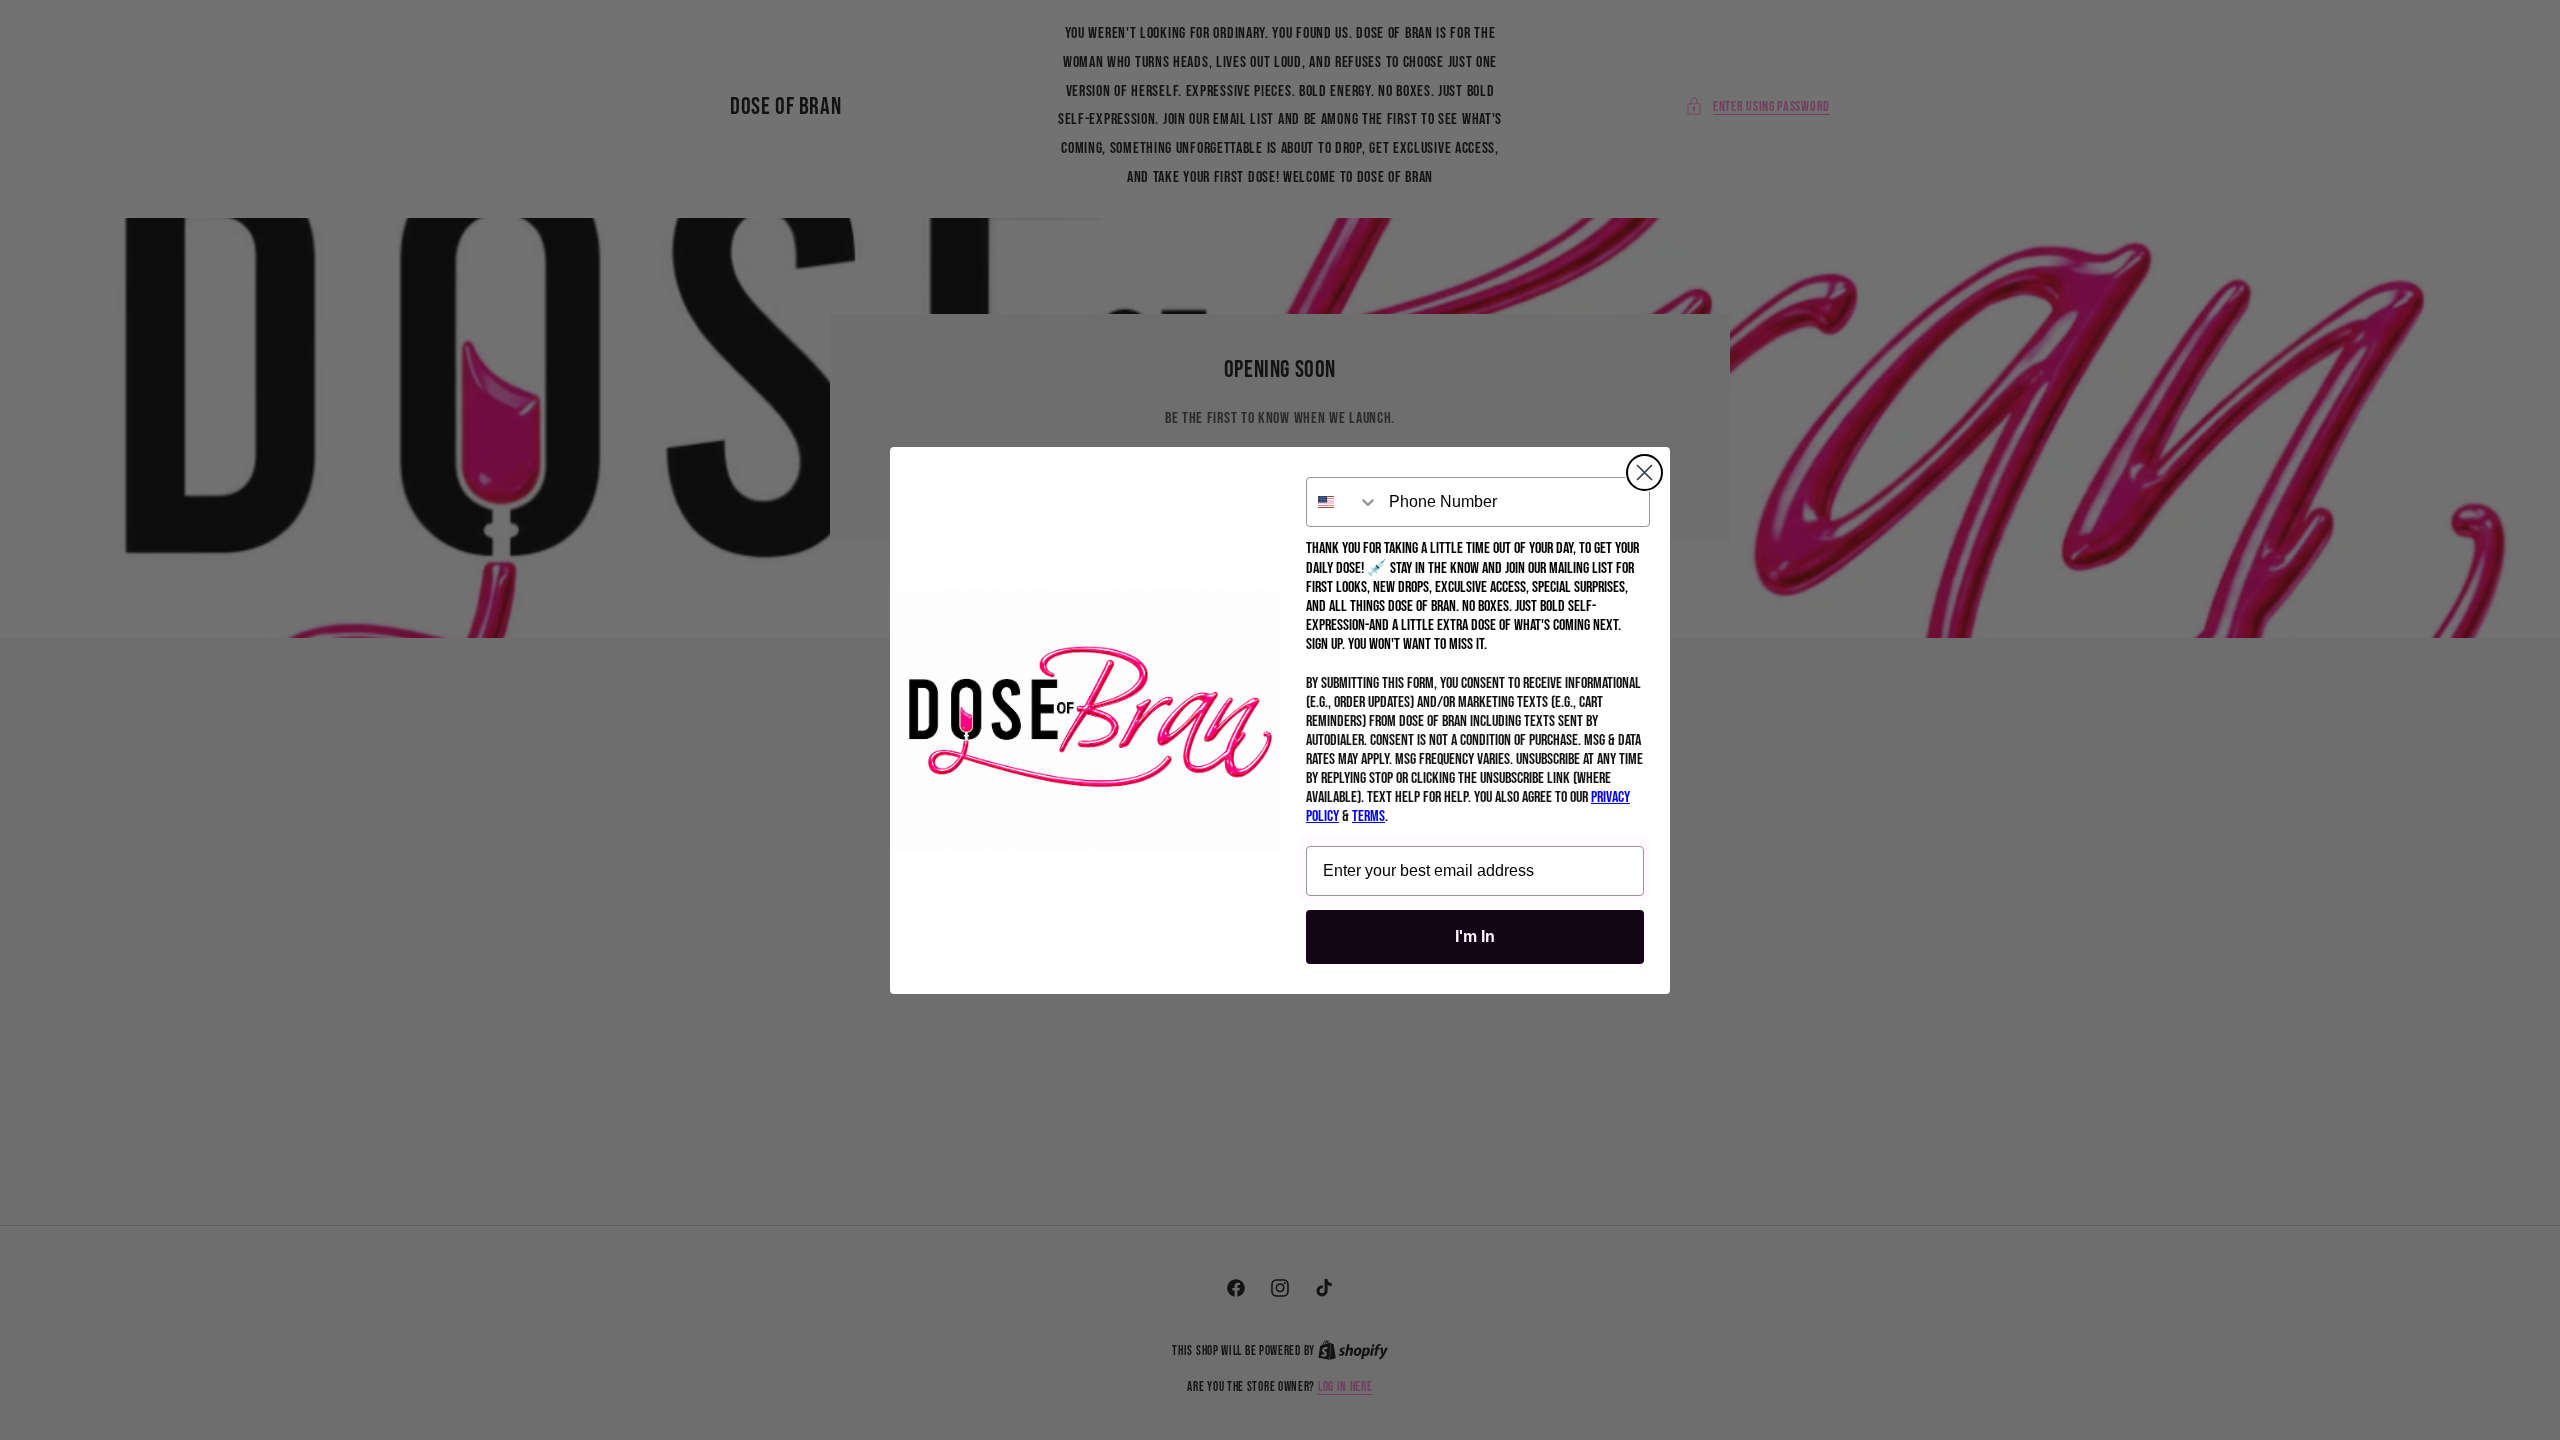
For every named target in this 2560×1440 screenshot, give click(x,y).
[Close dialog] (1644, 472)
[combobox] (1343, 502)
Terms (1368, 816)
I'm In (1475, 936)
